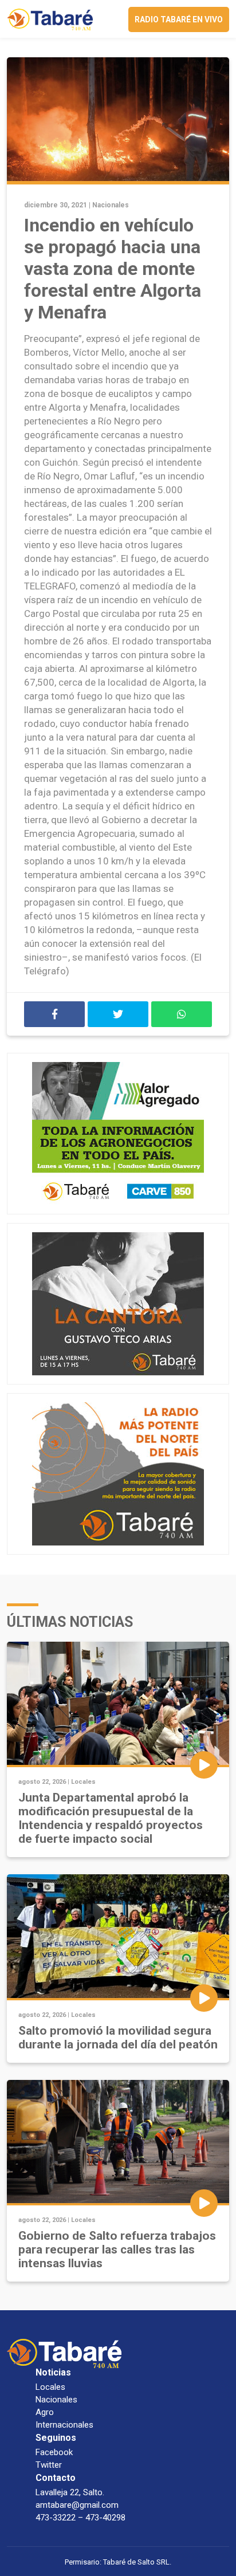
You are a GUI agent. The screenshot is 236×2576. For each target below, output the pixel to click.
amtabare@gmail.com (77, 2505)
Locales (83, 1782)
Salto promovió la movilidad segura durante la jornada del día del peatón (118, 2038)
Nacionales (111, 205)
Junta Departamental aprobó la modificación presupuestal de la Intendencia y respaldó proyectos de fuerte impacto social (111, 1818)
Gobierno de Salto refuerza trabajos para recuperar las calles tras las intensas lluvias (117, 2249)
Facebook (54, 2452)
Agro (45, 2412)
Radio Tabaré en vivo (179, 19)
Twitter (49, 2465)
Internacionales (64, 2425)
